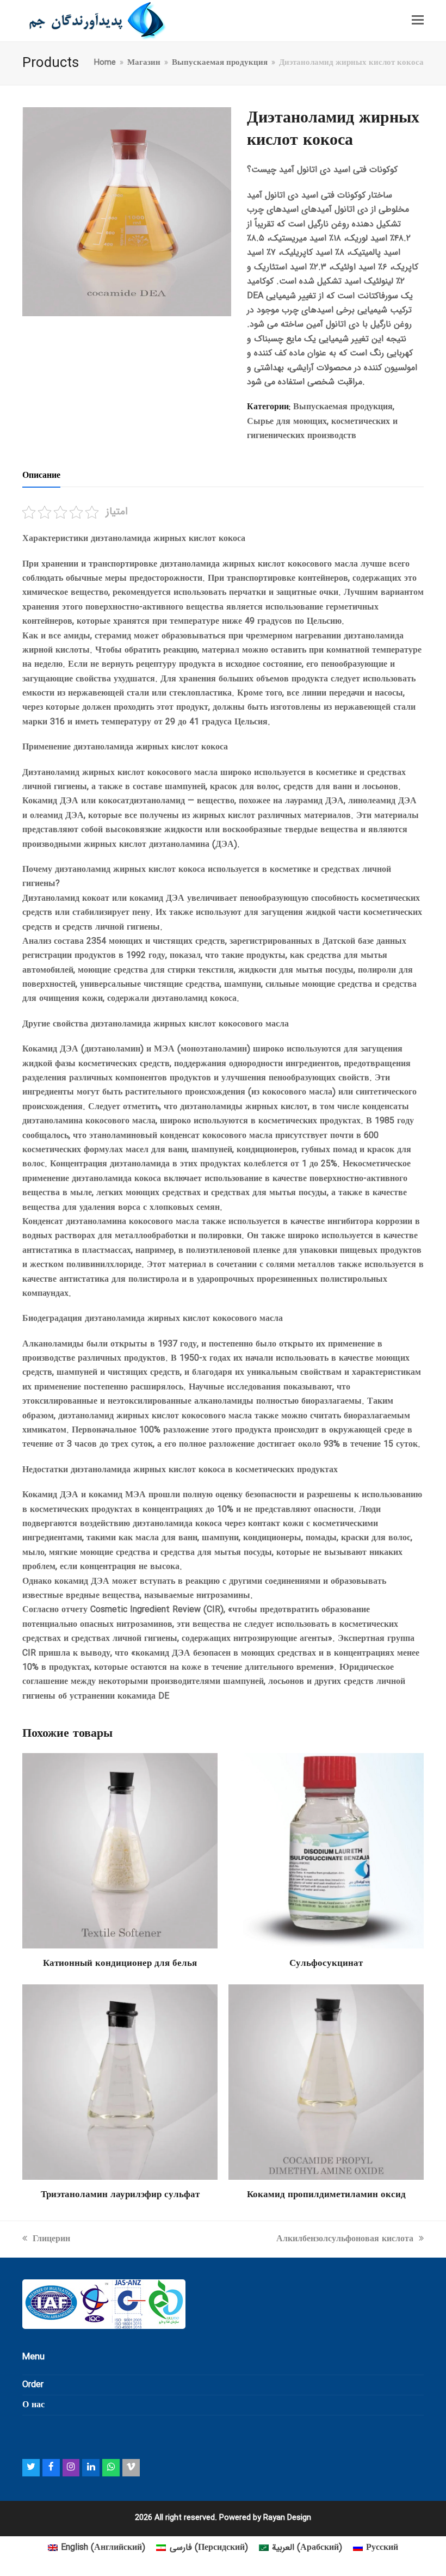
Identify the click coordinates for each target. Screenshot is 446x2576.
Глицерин (51, 2239)
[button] (418, 21)
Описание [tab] (41, 475)
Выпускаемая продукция (343, 407)
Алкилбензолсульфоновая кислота (345, 2239)
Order (33, 2385)
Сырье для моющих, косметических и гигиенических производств (322, 429)
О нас (33, 2405)
